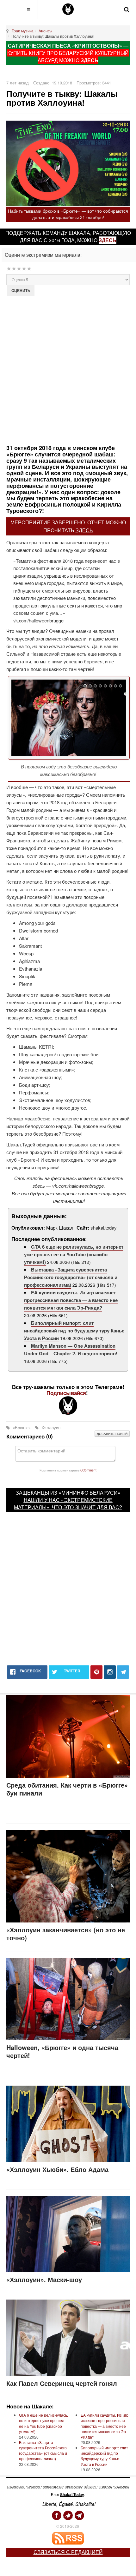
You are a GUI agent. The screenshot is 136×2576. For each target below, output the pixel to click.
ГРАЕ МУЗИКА (73, 2487)
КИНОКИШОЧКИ (53, 2487)
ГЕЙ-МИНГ (90, 2487)
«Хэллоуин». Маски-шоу (44, 2279)
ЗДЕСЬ (90, 60)
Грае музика (23, 31)
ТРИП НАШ (106, 2487)
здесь (108, 240)
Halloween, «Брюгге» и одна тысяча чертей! (62, 2051)
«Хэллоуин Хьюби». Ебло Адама (57, 2169)
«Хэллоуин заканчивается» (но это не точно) (66, 1934)
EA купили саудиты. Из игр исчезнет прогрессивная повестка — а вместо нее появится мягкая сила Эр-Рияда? (71, 1300)
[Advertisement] (68, 369)
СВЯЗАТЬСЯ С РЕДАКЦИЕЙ (68, 2552)
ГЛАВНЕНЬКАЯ (16, 2487)
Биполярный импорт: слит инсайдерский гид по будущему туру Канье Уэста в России (74, 1331)
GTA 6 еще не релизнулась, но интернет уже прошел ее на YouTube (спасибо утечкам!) (74, 1254)
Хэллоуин (50, 1427)
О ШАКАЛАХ (122, 2487)
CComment (88, 1470)
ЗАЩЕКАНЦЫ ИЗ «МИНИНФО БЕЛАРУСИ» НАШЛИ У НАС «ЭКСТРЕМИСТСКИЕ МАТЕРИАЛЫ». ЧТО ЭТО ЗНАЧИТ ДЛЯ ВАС (67, 1500)
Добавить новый (112, 1434)
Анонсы (46, 31)
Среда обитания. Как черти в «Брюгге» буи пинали (67, 1789)
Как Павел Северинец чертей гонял (62, 2383)
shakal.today (104, 1228)
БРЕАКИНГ (34, 2487)
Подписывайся (66, 1393)
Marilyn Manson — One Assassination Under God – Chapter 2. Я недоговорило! (71, 1350)
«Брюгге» (22, 1427)
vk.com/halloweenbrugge (38, 620)
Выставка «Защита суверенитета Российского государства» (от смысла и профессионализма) (71, 1277)
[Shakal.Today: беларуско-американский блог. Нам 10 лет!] (68, 9)
